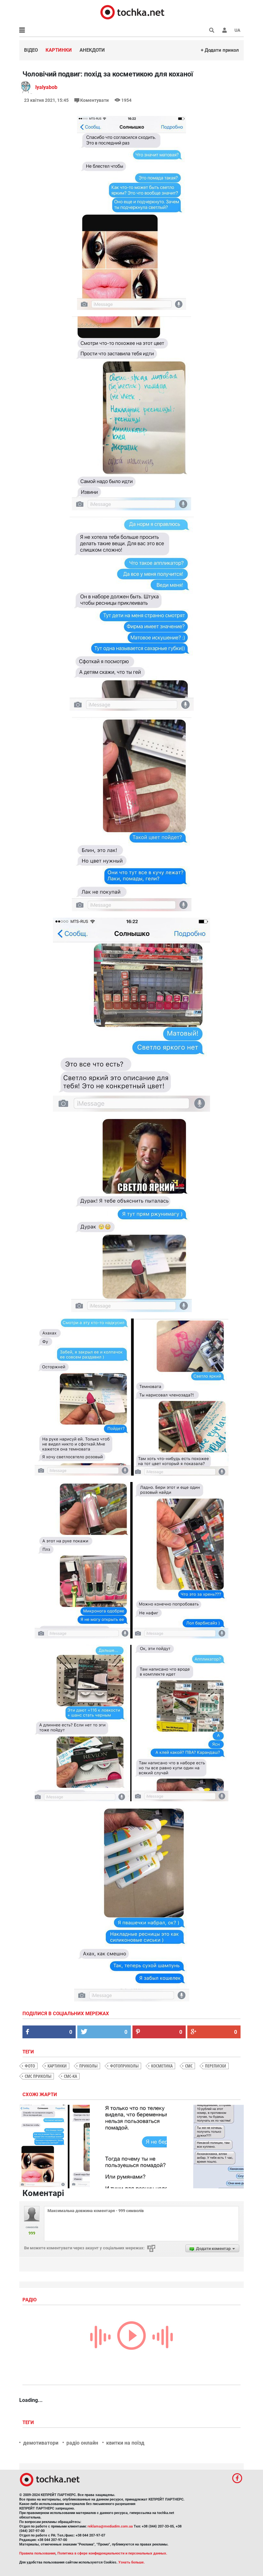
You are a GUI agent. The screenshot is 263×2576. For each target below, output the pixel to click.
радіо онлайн (82, 2443)
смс (189, 2066)
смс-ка (70, 2076)
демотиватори (41, 2443)
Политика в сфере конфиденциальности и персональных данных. (112, 2553)
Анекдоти (92, 50)
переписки (216, 2066)
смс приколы (38, 2076)
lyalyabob (46, 87)
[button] (225, 30)
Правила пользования (37, 2553)
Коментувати (94, 100)
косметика (162, 2066)
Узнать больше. (131, 2562)
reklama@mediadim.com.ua (110, 2526)
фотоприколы (124, 2066)
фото (30, 2066)
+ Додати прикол (220, 50)
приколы (88, 2066)
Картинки (59, 50)
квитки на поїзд (125, 2443)
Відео (31, 50)
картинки (57, 2066)
